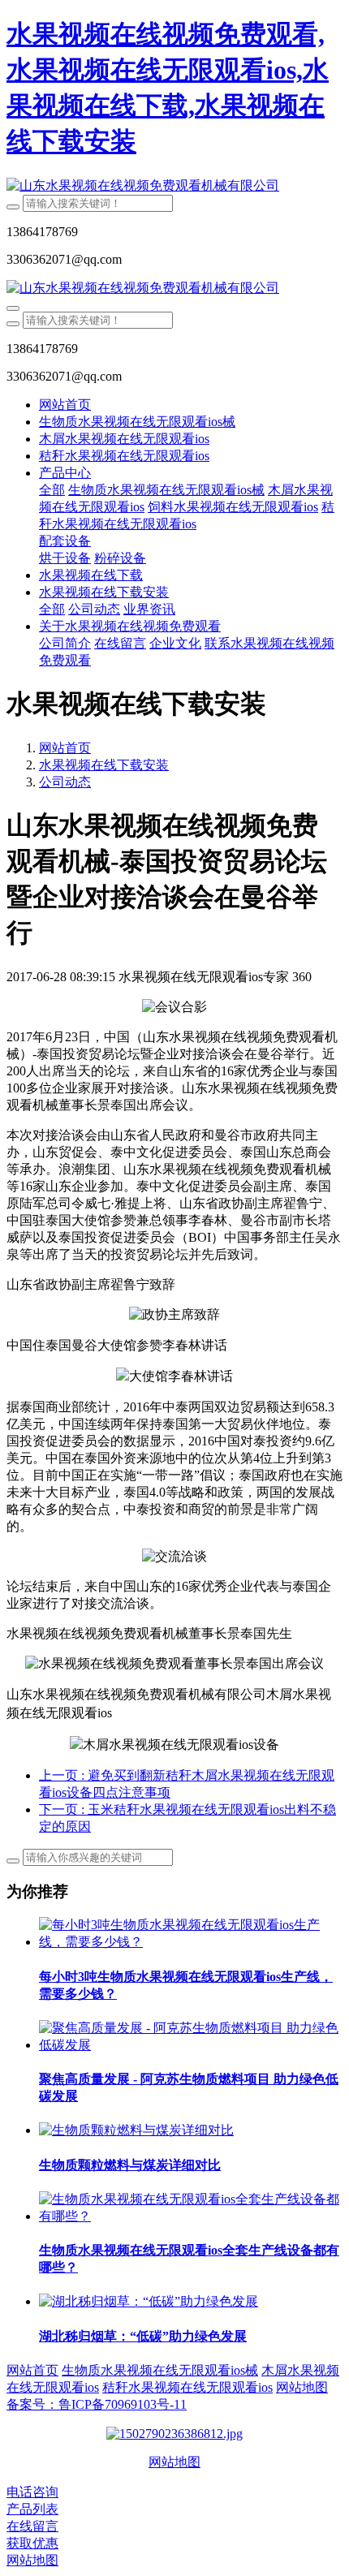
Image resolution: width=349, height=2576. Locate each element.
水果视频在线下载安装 (104, 765)
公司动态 (65, 782)
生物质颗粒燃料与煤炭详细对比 (130, 2165)
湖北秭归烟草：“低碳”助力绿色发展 (143, 2336)
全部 (52, 490)
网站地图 (174, 2462)
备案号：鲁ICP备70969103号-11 (97, 2404)
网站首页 (65, 405)
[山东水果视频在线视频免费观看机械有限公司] (174, 186)
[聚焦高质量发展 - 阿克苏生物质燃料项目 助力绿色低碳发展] (191, 2045)
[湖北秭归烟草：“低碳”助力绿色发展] (149, 2301)
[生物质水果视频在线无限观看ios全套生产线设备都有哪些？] (191, 2216)
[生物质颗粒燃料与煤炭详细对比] (136, 2130)
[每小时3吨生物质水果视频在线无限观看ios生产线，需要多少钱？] (191, 1942)
